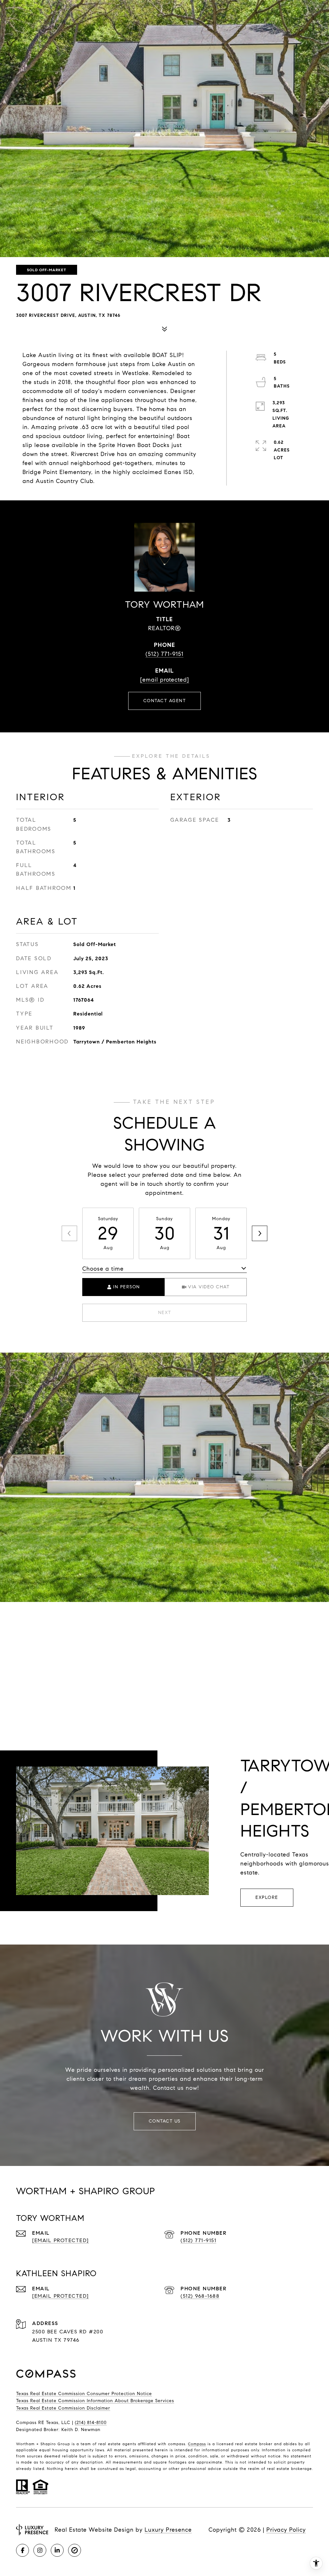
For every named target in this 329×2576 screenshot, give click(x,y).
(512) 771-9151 (164, 654)
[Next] (260, 1233)
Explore (267, 1897)
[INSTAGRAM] (40, 2550)
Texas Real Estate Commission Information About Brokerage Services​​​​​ (95, 2401)
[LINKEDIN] (57, 2550)
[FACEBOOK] (22, 2550)
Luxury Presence (168, 2530)
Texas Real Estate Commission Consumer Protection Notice (84, 2394)
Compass (197, 2444)
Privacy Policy (286, 2530)
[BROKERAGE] (75, 2550)
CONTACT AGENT (165, 701)
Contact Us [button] (165, 2121)
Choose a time (103, 1269)
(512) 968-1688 (200, 2296)
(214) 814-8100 (91, 2423)
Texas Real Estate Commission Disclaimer (63, 2408)
